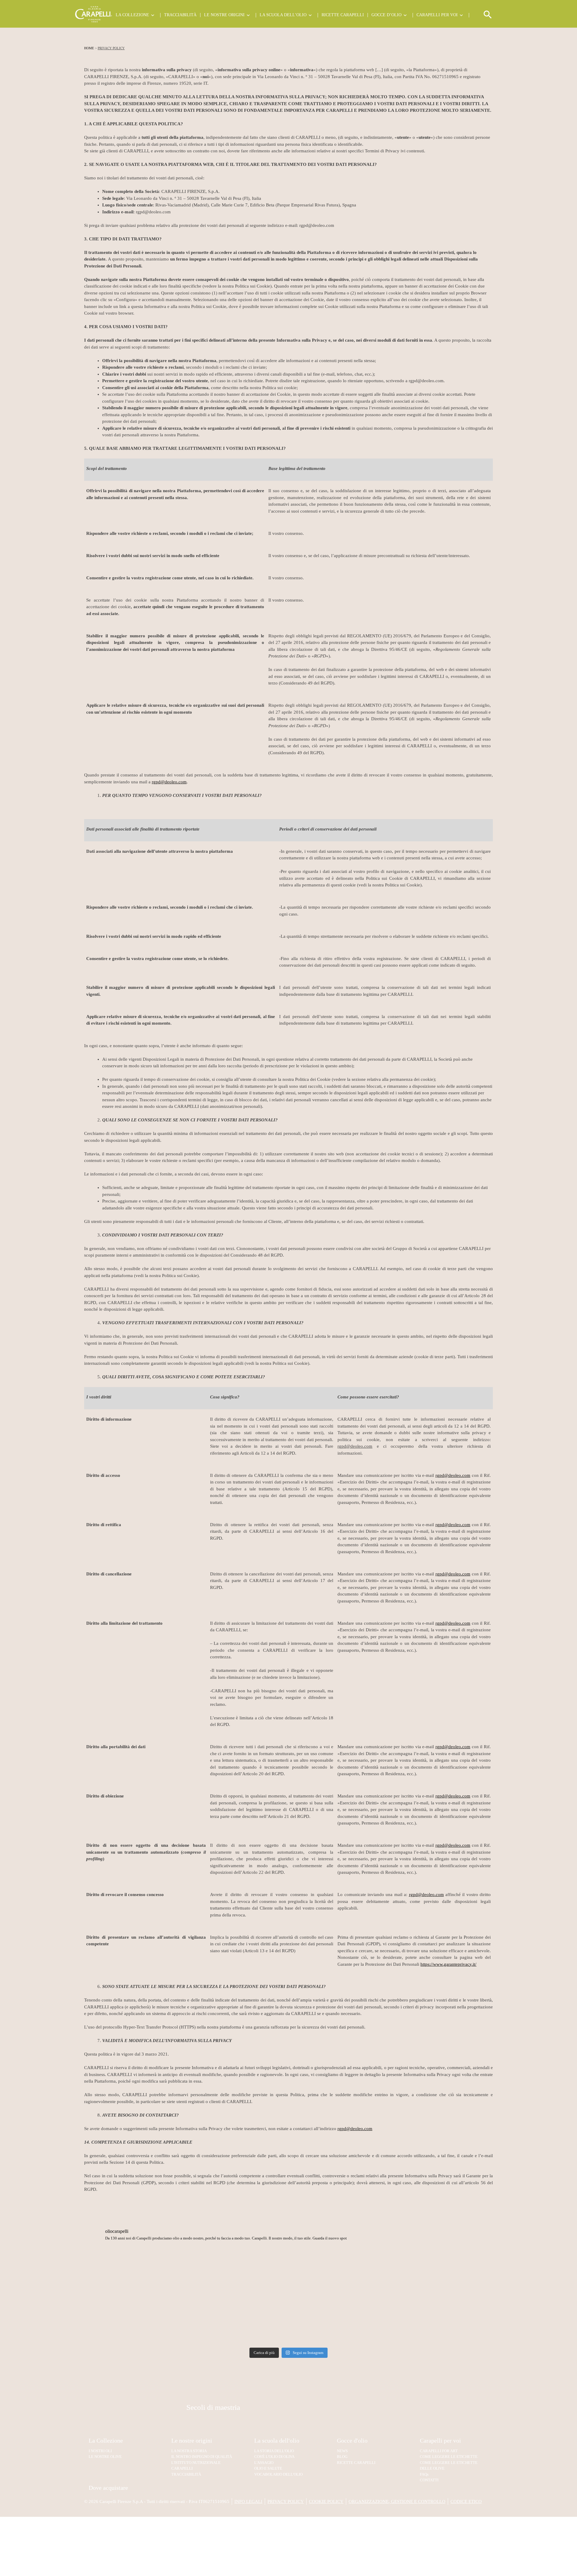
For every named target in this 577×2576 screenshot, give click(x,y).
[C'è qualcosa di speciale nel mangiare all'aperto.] (340, 2320)
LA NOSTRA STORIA (189, 2451)
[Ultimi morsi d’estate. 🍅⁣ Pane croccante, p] (134, 2272)
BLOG (342, 2457)
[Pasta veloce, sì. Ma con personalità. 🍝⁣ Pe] (340, 2272)
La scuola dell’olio (283, 15)
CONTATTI (429, 2480)
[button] (488, 17)
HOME (89, 48)
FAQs (424, 2474)
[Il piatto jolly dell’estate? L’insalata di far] (237, 2320)
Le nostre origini (224, 15)
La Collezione (132, 15)
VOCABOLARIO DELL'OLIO (278, 2474)
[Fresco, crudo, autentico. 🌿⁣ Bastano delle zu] (443, 2320)
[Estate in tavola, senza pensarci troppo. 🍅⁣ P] (237, 2272)
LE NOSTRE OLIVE (105, 2457)
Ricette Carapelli (343, 15)
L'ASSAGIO (264, 2463)
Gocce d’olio (386, 15)
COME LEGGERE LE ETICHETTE (449, 2457)
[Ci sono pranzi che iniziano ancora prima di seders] (134, 2320)
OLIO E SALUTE (268, 2468)
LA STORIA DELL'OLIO (274, 2451)
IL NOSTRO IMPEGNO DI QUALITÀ (202, 2457)
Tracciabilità (180, 15)
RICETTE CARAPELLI (356, 2463)
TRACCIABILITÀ (186, 2474)
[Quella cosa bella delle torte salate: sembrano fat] (443, 2272)
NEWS (342, 2451)
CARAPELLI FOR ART (439, 2451)
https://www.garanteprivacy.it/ (448, 1964)
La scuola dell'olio (277, 2440)
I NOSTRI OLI (100, 2451)
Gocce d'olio (352, 2440)
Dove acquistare (108, 2488)
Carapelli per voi (437, 15)
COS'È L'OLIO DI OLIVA (274, 2457)
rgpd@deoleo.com (169, 782)
